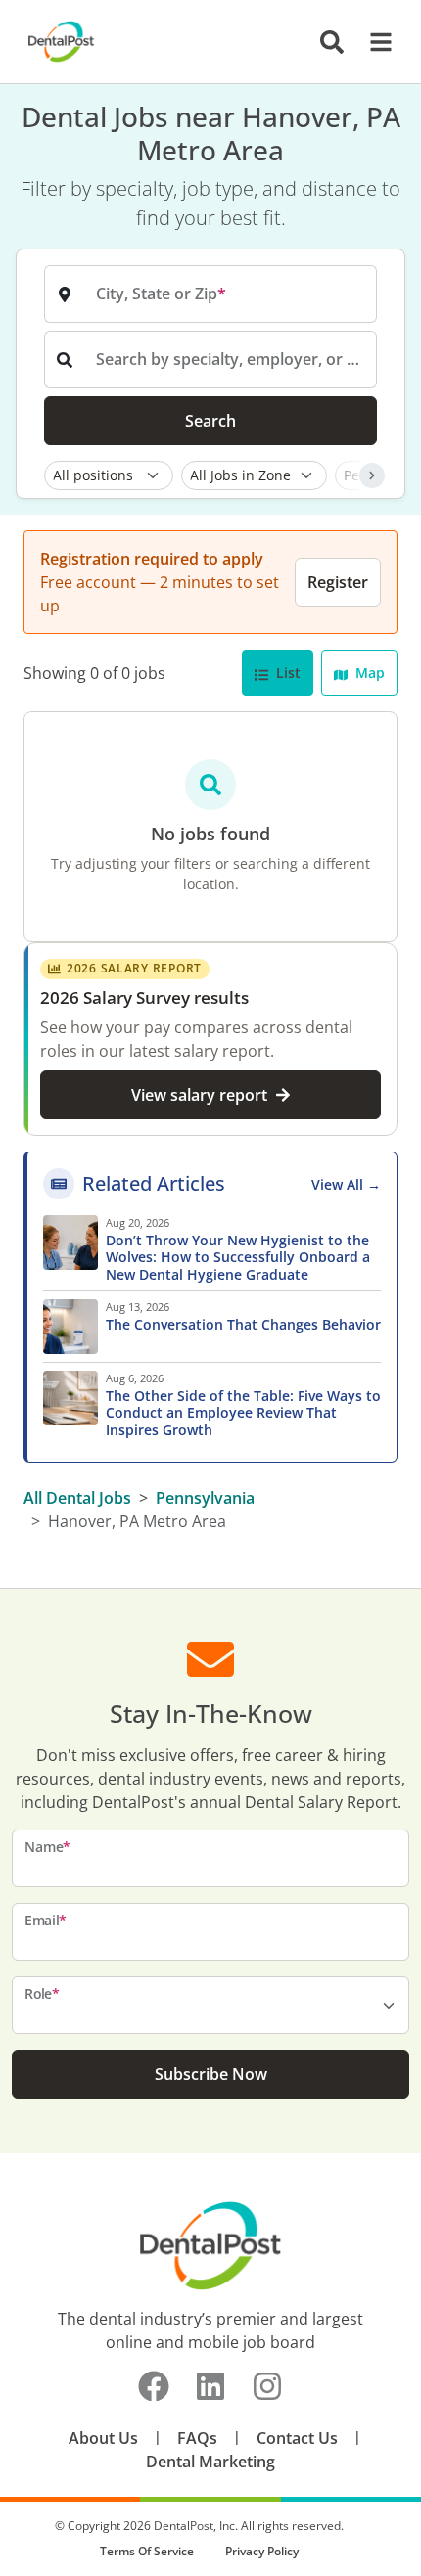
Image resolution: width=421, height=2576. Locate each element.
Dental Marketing (210, 2462)
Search (210, 421)
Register (338, 582)
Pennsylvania (205, 1498)
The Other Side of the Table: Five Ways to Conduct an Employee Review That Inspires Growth (243, 1413)
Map (368, 673)
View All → (346, 1184)
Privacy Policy (262, 2551)
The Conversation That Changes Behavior (243, 1325)
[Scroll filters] (372, 475)
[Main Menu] (375, 42)
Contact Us (297, 2438)
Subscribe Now (211, 2074)
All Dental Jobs (77, 1498)
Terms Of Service (147, 2551)
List (286, 673)
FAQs (197, 2438)
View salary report (199, 1095)
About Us (103, 2438)
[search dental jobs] (332, 42)
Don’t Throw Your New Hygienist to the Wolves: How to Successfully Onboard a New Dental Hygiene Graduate (238, 1258)
